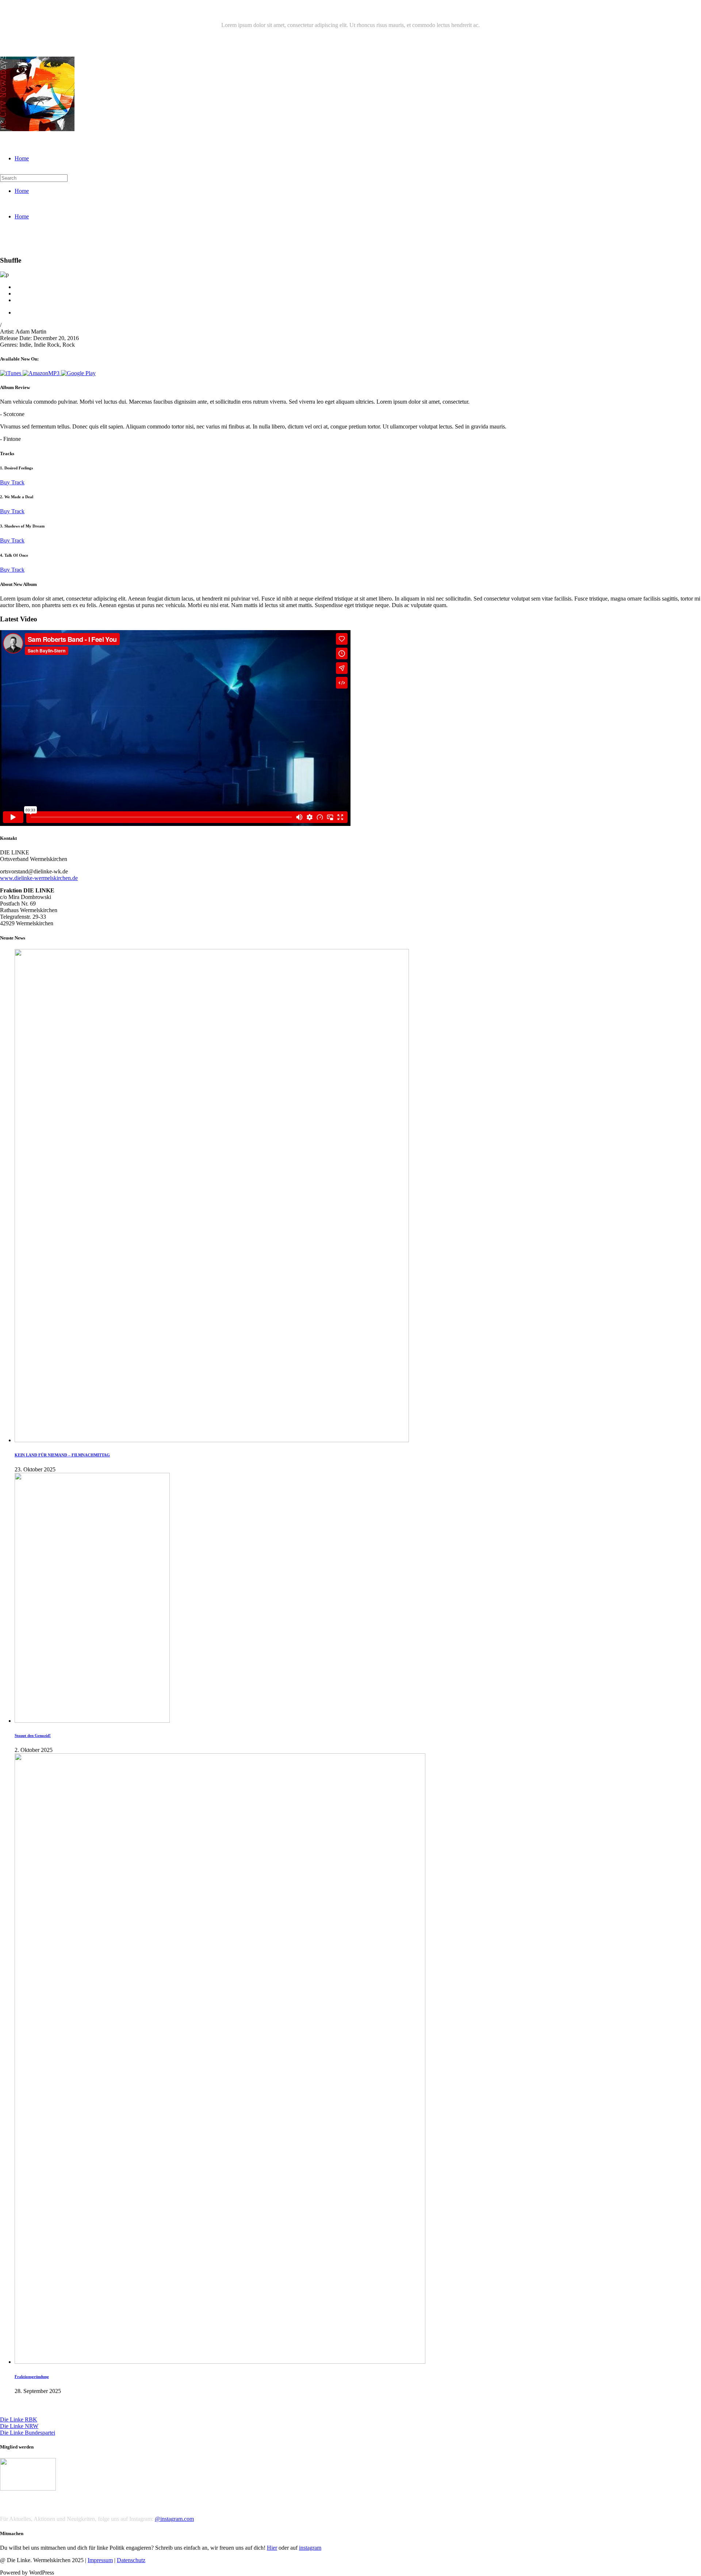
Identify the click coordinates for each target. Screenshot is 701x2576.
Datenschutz (131, 2560)
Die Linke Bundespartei (28, 2433)
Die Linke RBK (19, 2419)
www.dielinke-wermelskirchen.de (39, 878)
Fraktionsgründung (32, 2377)
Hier (272, 2548)
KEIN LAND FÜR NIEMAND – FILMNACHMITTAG (62, 1455)
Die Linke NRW (19, 2426)
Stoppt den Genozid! (33, 1735)
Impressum (100, 2560)
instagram (310, 2548)
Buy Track (12, 482)
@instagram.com (174, 2519)
